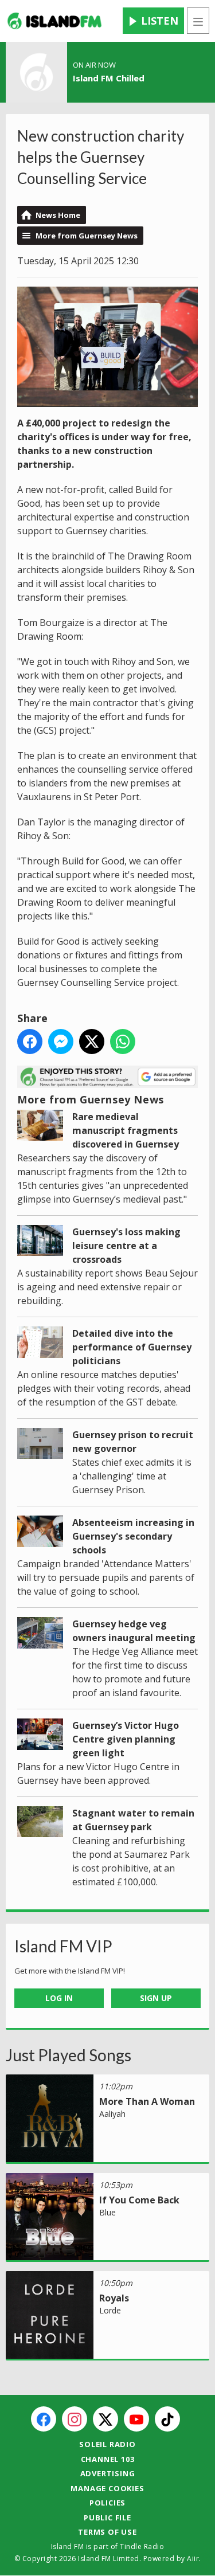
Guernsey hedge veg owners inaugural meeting (134, 1631)
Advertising (108, 2473)
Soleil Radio (107, 2444)
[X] (105, 2419)
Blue (107, 2212)
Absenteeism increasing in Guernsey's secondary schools (133, 1536)
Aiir (193, 2559)
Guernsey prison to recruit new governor (133, 1442)
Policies (107, 2503)
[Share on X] (92, 1042)
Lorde (110, 2310)
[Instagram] (75, 2419)
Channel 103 (108, 2459)
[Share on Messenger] (61, 1042)
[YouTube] (136, 2419)
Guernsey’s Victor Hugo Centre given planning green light (126, 1739)
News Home (58, 215)
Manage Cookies (107, 2488)
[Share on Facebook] (30, 1042)
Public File (107, 2518)
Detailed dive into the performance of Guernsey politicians (132, 1347)
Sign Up (156, 1998)
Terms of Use (107, 2532)
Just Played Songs (69, 2055)
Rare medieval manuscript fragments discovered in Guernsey (126, 1130)
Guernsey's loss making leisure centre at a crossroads (126, 1246)
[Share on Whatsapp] (123, 1042)
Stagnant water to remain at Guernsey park (133, 1820)
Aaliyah (112, 2114)
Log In (59, 1998)
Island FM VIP (63, 1946)
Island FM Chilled (109, 78)
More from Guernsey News (87, 236)
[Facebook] (44, 2419)
